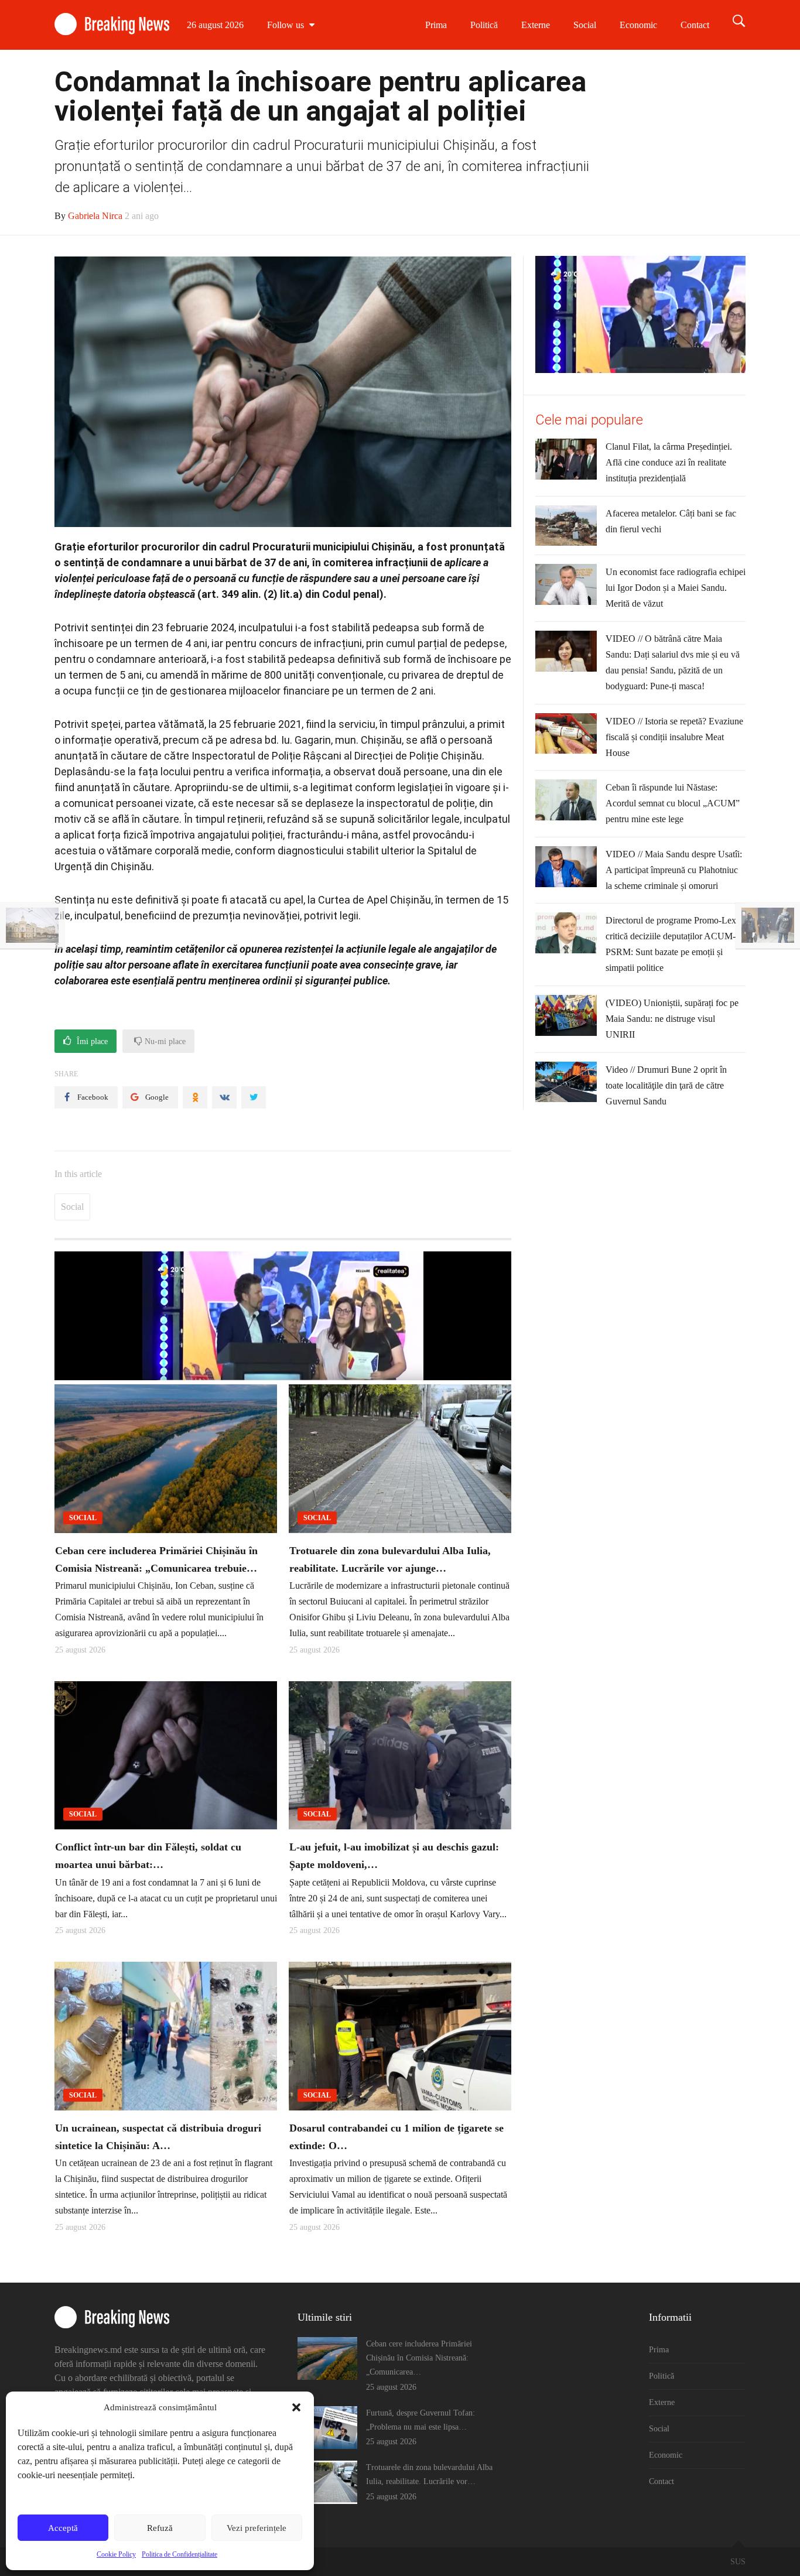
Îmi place (91, 1041)
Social (585, 25)
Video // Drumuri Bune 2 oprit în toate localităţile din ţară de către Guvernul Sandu (666, 1085)
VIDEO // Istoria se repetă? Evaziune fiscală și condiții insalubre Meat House (674, 737)
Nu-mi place (164, 1041)
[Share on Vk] (224, 1097)
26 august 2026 (215, 25)
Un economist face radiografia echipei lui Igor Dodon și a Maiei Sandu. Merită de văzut (676, 588)
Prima (436, 25)
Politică (484, 25)
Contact (695, 25)
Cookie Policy (116, 2554)
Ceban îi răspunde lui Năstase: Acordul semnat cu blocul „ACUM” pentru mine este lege (673, 803)
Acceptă (63, 2528)
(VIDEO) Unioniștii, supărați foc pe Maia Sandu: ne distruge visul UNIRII (672, 1019)
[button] (296, 2407)
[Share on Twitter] (254, 1097)
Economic (638, 25)
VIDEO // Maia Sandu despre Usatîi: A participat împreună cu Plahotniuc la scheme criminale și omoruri (674, 870)
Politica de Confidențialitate (180, 2554)
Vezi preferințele (257, 2528)
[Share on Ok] (195, 1097)
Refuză (160, 2528)
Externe (536, 25)
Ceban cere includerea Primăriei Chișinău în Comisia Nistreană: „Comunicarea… (419, 2358)
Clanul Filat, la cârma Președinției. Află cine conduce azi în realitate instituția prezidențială (669, 462)
